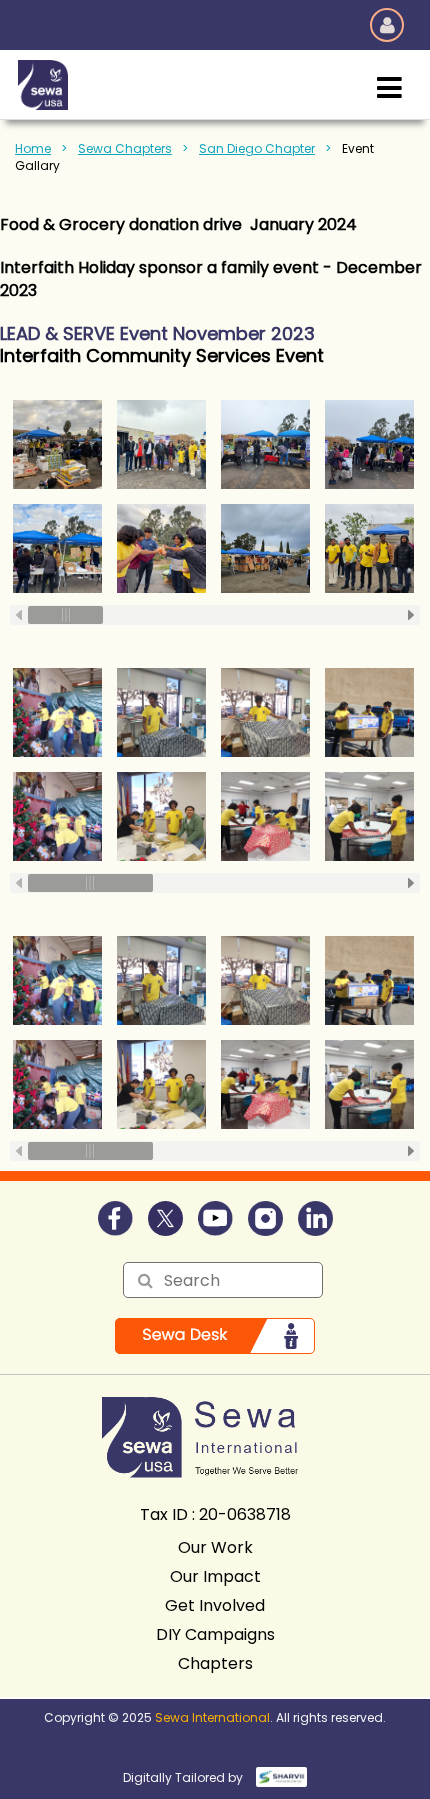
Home (33, 148)
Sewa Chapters (125, 148)
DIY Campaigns (215, 1634)
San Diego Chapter (257, 148)
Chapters (215, 1663)
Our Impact (215, 1576)
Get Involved (215, 1605)
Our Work (215, 1547)
